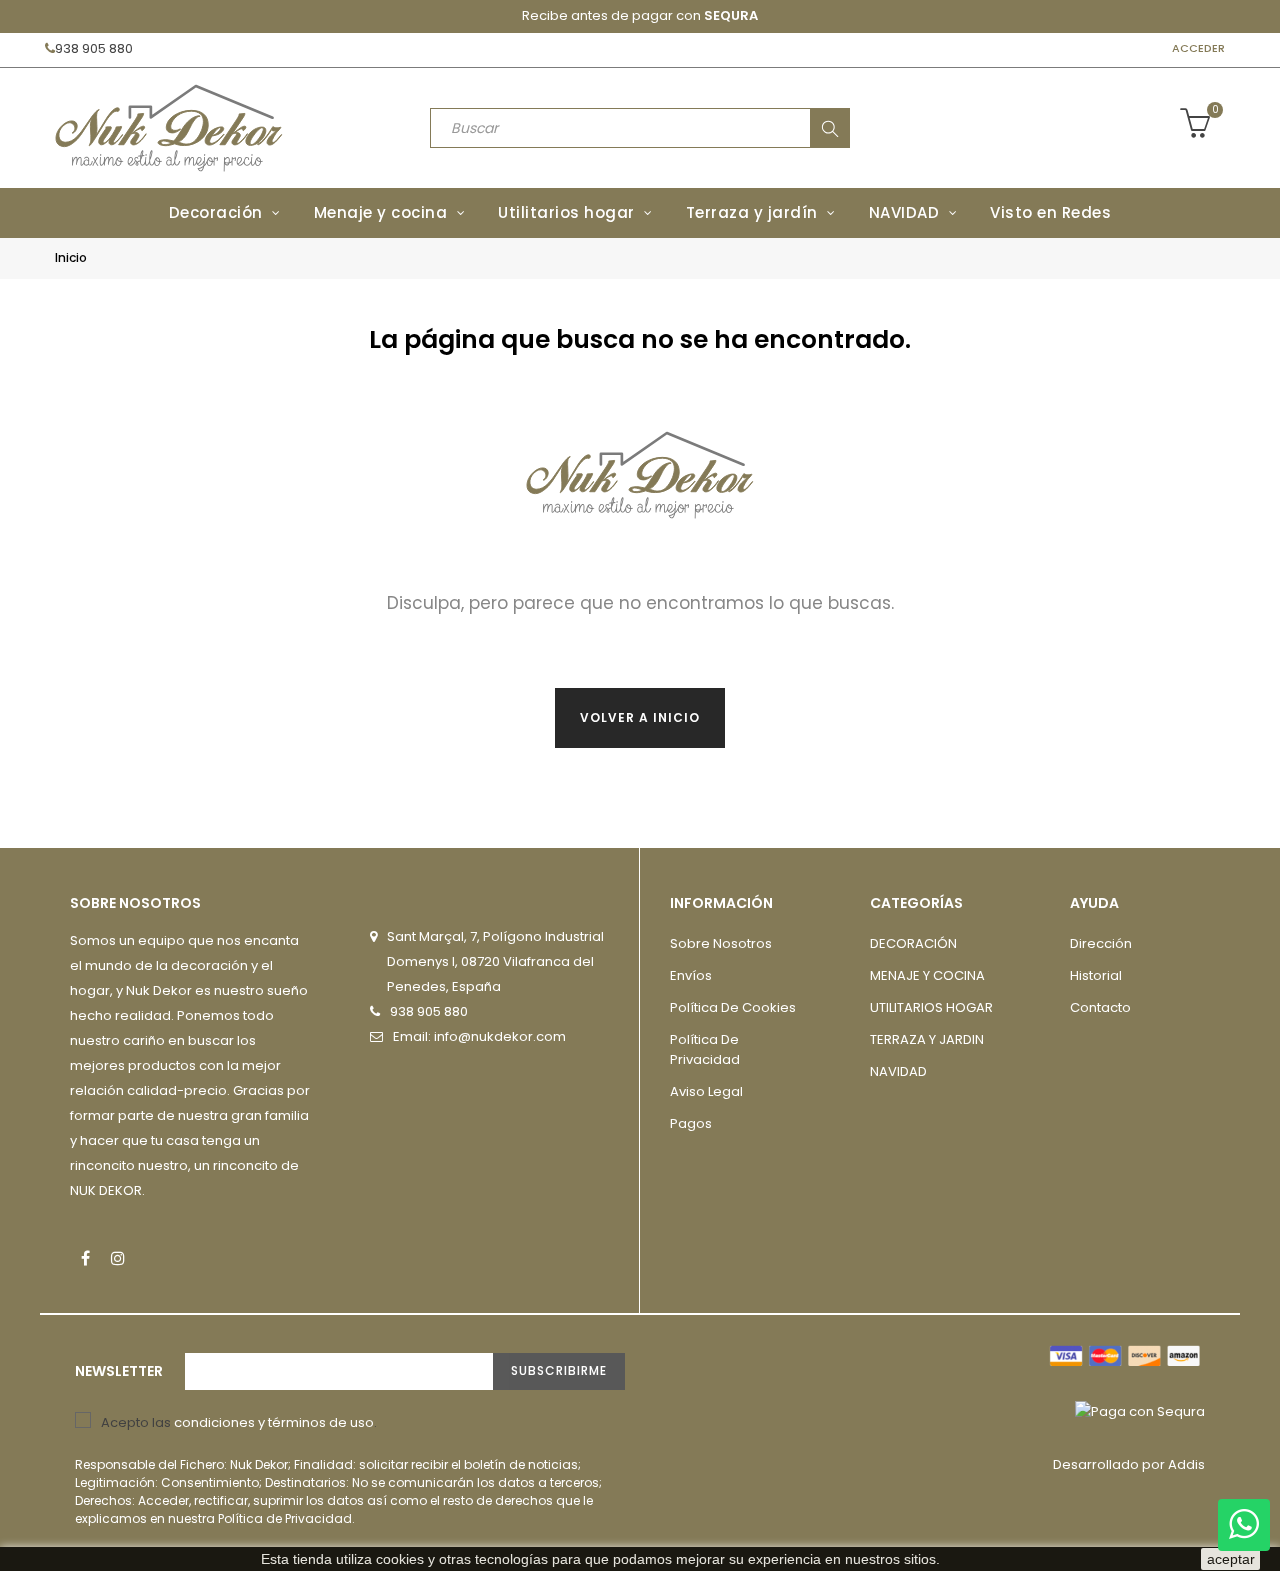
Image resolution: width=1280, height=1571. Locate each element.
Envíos (691, 975)
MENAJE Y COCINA (927, 975)
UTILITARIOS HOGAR (931, 1007)
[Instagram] (118, 1258)
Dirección (1101, 943)
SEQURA (731, 15)
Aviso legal (706, 1091)
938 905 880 (94, 48)
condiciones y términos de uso (274, 1422)
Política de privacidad (705, 1049)
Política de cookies (733, 1007)
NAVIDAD (898, 1071)
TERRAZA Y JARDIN (927, 1039)
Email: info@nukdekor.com (479, 1036)
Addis (1186, 1464)
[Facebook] (85, 1258)
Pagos (691, 1123)
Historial (1096, 975)
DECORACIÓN (913, 943)
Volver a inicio (640, 717)
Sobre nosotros (721, 943)
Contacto (1100, 1007)
